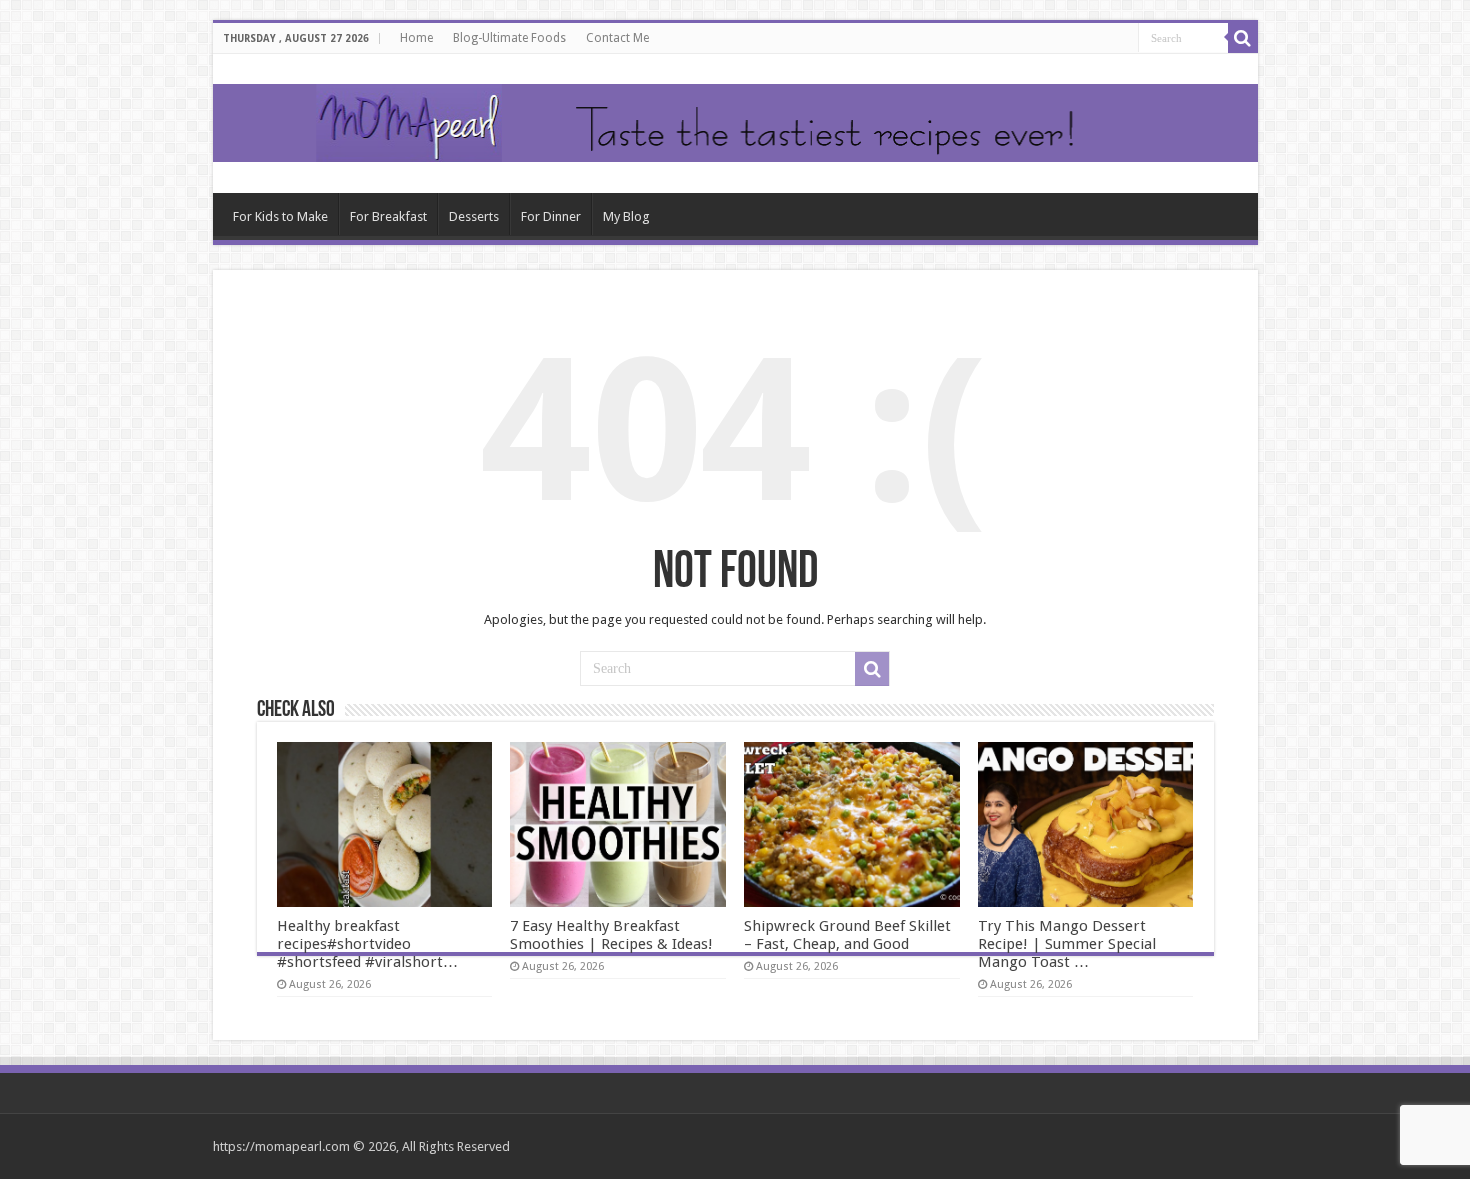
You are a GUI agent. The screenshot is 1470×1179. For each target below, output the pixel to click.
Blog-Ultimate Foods (509, 38)
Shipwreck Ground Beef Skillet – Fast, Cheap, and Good (847, 935)
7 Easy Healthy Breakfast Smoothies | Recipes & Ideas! (611, 935)
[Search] (1243, 38)
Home (416, 38)
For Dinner (551, 216)
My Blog (626, 216)
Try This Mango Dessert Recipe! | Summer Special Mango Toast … (1067, 944)
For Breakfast (388, 216)
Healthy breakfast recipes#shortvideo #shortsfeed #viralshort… (367, 944)
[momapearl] (735, 123)
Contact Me (617, 38)
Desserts (474, 216)
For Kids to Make (280, 216)
